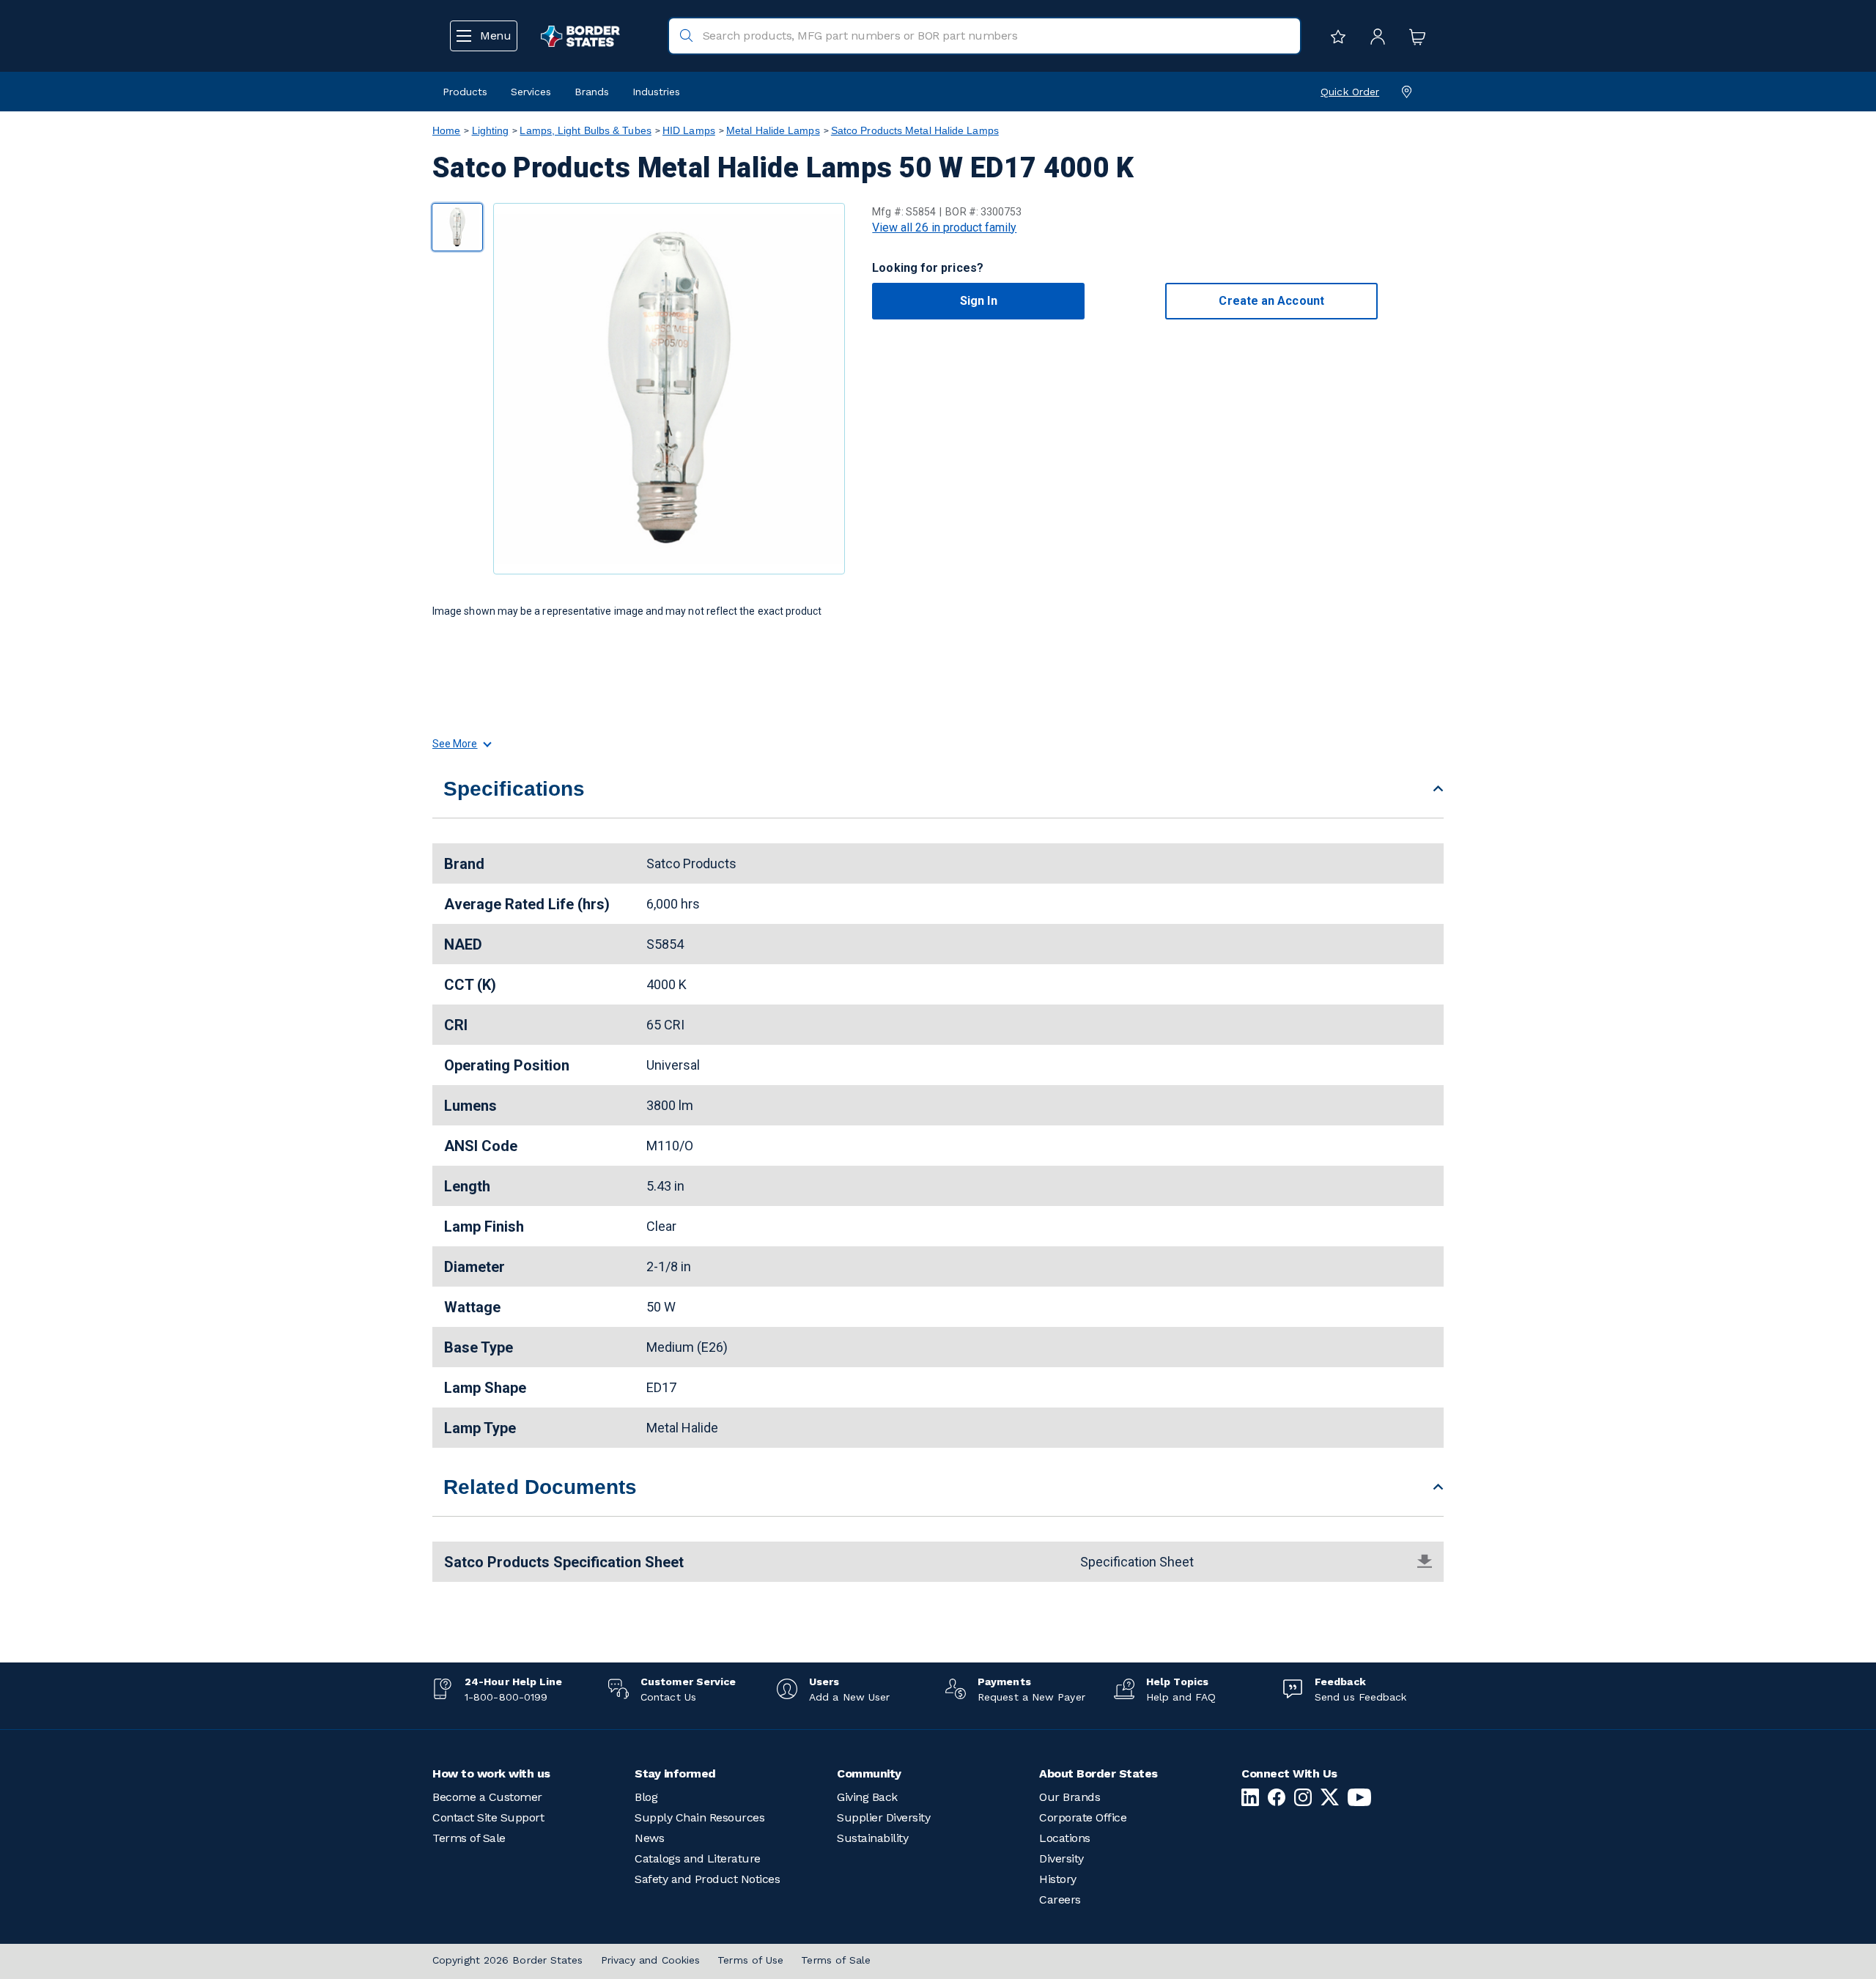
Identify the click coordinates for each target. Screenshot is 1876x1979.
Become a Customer (487, 1797)
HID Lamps (689, 130)
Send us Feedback (1360, 1697)
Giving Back (867, 1797)
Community (869, 1773)
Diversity (1061, 1858)
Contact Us (668, 1697)
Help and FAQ (1181, 1697)
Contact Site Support (488, 1817)
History (1058, 1879)
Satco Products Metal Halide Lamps (915, 130)
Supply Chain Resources (699, 1817)
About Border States (1098, 1773)
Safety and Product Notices (707, 1879)
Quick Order (1350, 92)
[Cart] (1414, 36)
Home (446, 130)
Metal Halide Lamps (773, 130)
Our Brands (1070, 1797)
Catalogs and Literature (698, 1858)
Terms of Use (750, 1960)
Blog (646, 1797)
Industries (656, 92)
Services (531, 92)
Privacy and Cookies (651, 1960)
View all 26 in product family (944, 228)
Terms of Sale (469, 1838)
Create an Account (1271, 301)
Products (465, 92)
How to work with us (491, 1773)
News (649, 1838)
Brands (592, 92)
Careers (1060, 1900)
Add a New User (849, 1697)
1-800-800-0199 (506, 1697)
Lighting (491, 130)
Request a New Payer (1031, 1697)
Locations (1065, 1838)
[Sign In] (1374, 36)
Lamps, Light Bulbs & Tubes (585, 130)
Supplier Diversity (883, 1817)
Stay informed (675, 1773)
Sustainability (872, 1838)
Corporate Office (1083, 1817)
